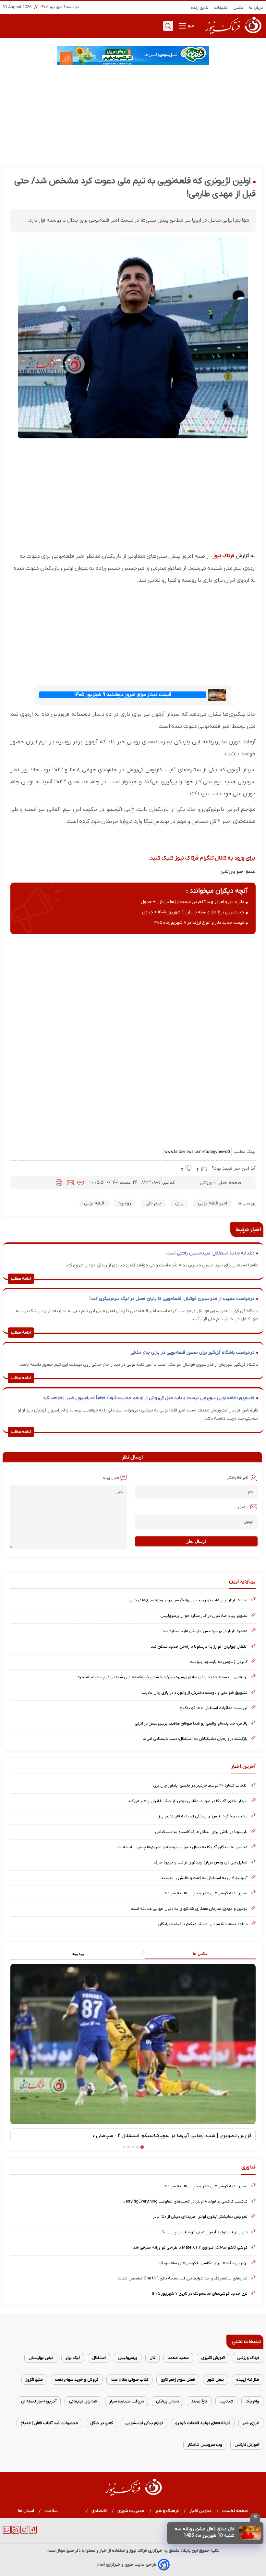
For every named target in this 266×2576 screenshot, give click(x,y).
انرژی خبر (251, 2423)
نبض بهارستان (41, 2358)
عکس (239, 8)
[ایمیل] (70, 1183)
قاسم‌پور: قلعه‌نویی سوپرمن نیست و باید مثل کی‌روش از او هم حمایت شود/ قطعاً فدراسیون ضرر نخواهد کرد (149, 1398)
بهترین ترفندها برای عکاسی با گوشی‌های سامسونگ (203, 2263)
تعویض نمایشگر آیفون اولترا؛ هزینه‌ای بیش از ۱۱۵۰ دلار (200, 2217)
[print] (59, 1183)
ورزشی (207, 1183)
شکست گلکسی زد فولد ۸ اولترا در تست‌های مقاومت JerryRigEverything (185, 2201)
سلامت (51, 2511)
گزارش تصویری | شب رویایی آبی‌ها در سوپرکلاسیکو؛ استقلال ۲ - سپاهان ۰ (172, 2136)
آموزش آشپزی (213, 2358)
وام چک (252, 2401)
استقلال (99, 2358)
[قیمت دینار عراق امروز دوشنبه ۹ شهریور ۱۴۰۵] (217, 695)
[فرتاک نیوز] (233, 35)
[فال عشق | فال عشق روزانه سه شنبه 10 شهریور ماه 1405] (250, 2533)
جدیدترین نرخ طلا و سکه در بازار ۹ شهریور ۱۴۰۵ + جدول (193, 912)
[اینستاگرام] (24, 2533)
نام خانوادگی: (237, 1478)
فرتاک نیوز (224, 556)
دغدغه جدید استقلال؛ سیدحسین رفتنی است (210, 1253)
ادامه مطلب (21, 1279)
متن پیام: (110, 1478)
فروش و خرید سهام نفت (77, 2380)
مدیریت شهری (131, 2511)
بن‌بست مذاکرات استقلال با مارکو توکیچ (213, 1708)
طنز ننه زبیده (248, 2380)
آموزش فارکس (247, 2445)
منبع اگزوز (34, 2380)
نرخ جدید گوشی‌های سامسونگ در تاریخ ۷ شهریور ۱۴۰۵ (200, 2294)
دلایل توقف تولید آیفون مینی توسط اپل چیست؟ (205, 2232)
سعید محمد (178, 2358)
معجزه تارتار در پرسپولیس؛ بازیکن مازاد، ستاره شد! (205, 1631)
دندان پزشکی (167, 2401)
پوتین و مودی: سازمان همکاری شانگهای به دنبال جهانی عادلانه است (189, 1909)
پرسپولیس (128, 2358)
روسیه (125, 1203)
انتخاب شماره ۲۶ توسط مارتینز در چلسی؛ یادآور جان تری (200, 1785)
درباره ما (256, 8)
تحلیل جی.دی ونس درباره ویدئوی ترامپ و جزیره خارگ (201, 1862)
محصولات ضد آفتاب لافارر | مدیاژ (49, 2423)
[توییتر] (7, 2533)
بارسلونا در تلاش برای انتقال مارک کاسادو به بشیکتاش (201, 1832)
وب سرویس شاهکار (205, 2445)
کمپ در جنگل (102, 2423)
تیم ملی (153, 1203)
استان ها (26, 2511)
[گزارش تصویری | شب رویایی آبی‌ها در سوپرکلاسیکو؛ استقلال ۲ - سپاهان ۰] (133, 2044)
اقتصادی (99, 2511)
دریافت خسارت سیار (127, 2401)
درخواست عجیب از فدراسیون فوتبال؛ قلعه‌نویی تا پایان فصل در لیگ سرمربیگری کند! (172, 1299)
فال (152, 2358)
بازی (179, 1203)
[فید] (15, 2533)
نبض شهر (216, 2380)
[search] (168, 26)
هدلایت (226, 2401)
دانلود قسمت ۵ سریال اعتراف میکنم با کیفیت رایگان (203, 1924)
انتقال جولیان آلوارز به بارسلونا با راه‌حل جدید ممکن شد (199, 1647)
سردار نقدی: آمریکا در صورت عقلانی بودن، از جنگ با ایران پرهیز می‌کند (188, 1801)
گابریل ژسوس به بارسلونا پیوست (218, 1662)
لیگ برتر (73, 2358)
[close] (255, 2518)
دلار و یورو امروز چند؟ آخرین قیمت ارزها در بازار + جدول (193, 902)
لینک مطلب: (244, 1152)
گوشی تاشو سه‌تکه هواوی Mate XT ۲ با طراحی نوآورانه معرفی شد (190, 2247)
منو (190, 26)
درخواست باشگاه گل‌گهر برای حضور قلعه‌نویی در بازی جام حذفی (192, 1353)
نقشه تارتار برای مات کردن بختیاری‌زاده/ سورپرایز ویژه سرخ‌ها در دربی (188, 1600)
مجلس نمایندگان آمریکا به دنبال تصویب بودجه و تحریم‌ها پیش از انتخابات (182, 1847)
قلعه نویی (94, 1203)
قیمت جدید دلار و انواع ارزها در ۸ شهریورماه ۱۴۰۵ (199, 923)
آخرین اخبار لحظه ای (39, 2401)
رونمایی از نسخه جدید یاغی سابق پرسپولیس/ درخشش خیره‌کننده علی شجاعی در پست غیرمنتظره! (162, 1677)
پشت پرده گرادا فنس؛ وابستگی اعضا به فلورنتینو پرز (203, 1816)
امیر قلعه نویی (212, 1203)
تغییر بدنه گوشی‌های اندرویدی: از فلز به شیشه (206, 1893)
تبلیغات (221, 8)
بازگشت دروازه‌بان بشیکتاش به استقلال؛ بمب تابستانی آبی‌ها (195, 1739)
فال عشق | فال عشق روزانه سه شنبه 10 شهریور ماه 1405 (205, 2532)
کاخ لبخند (199, 2401)
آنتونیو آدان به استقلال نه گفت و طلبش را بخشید (204, 1878)
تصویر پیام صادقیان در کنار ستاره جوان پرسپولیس (204, 1616)
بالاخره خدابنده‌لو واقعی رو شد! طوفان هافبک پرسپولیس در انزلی (191, 1723)
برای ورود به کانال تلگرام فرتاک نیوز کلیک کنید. (202, 858)
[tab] (194, 1954)
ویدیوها (78, 1953)
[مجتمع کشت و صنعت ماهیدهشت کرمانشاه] (133, 55)
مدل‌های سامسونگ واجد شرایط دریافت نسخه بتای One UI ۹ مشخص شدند (182, 2278)
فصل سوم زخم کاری (178, 2380)
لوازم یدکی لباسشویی (144, 2423)
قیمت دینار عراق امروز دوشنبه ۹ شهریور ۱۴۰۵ (123, 695)
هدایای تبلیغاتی (83, 2401)
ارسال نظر (196, 1541)
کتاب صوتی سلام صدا (129, 2380)
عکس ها (200, 1953)
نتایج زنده (200, 8)
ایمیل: (243, 1507)
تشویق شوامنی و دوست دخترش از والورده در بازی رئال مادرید (194, 1693)
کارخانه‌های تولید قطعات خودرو (203, 2423)
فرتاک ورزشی (248, 2358)
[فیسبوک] (33, 2533)
